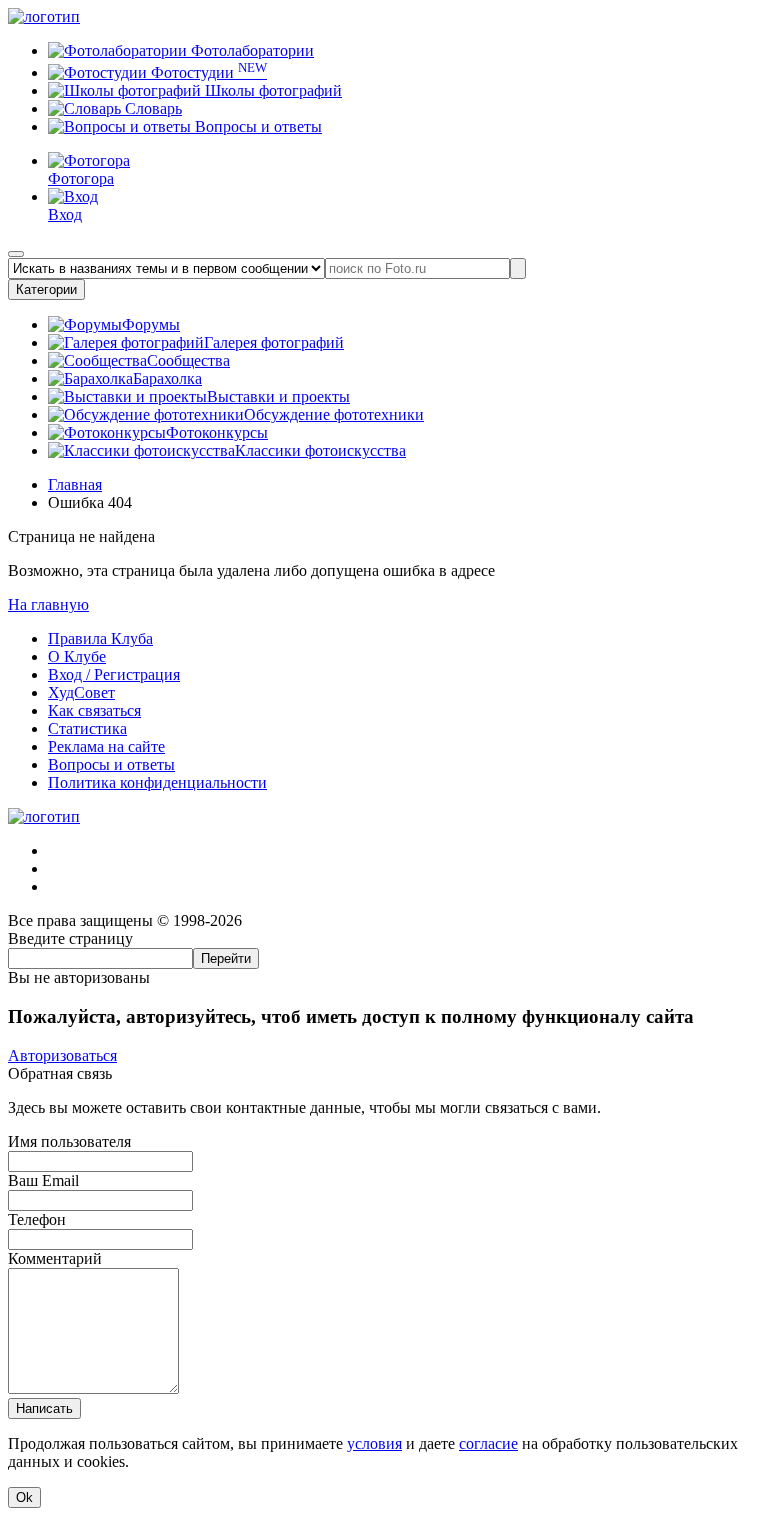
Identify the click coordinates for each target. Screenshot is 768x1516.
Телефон (37, 1219)
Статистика (87, 728)
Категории (46, 289)
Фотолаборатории (250, 50)
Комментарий (55, 1258)
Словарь (151, 108)
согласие (488, 1443)
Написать (44, 1408)
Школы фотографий (271, 90)
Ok (24, 1497)
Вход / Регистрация (114, 674)
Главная (75, 484)
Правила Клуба (100, 638)
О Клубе (77, 656)
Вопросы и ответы (256, 126)
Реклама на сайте (106, 746)
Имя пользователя (69, 1141)
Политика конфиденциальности (157, 782)
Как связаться (94, 710)
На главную (48, 604)
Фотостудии (207, 72)
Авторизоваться (62, 1055)
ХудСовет (81, 692)
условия (374, 1443)
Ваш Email (43, 1180)
